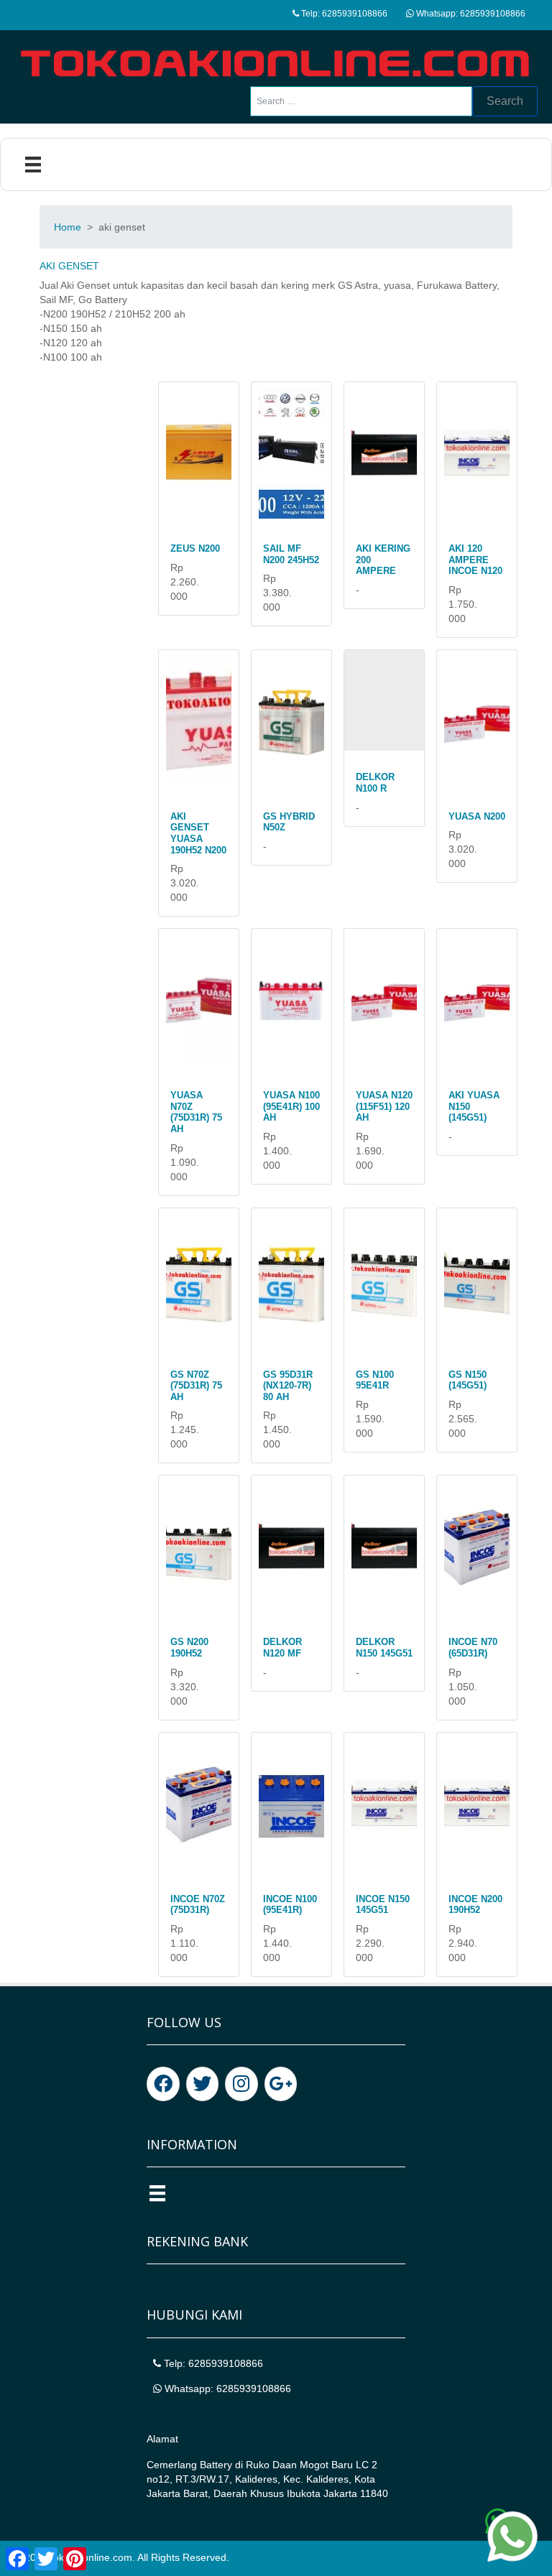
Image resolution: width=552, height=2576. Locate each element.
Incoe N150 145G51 (383, 1905)
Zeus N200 (195, 548)
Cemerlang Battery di (196, 2465)
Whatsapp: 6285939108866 (470, 14)
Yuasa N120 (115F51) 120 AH (384, 1106)
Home (68, 227)
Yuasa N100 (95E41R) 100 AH (291, 1106)
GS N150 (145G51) (468, 1380)
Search (505, 101)
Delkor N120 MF (282, 1648)
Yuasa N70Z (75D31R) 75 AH (196, 1112)
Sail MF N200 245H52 (291, 554)
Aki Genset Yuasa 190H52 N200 (198, 833)
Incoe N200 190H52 (475, 1905)
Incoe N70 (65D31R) (473, 1648)
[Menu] (33, 165)
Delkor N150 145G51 (384, 1648)
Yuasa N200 (477, 816)
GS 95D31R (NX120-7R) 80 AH (288, 1386)
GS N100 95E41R (375, 1380)
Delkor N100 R (375, 783)
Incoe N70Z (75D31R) (198, 1905)
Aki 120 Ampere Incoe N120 (475, 560)
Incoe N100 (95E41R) (290, 1905)
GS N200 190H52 (189, 1648)
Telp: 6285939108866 (343, 14)
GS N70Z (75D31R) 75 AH (196, 1386)
